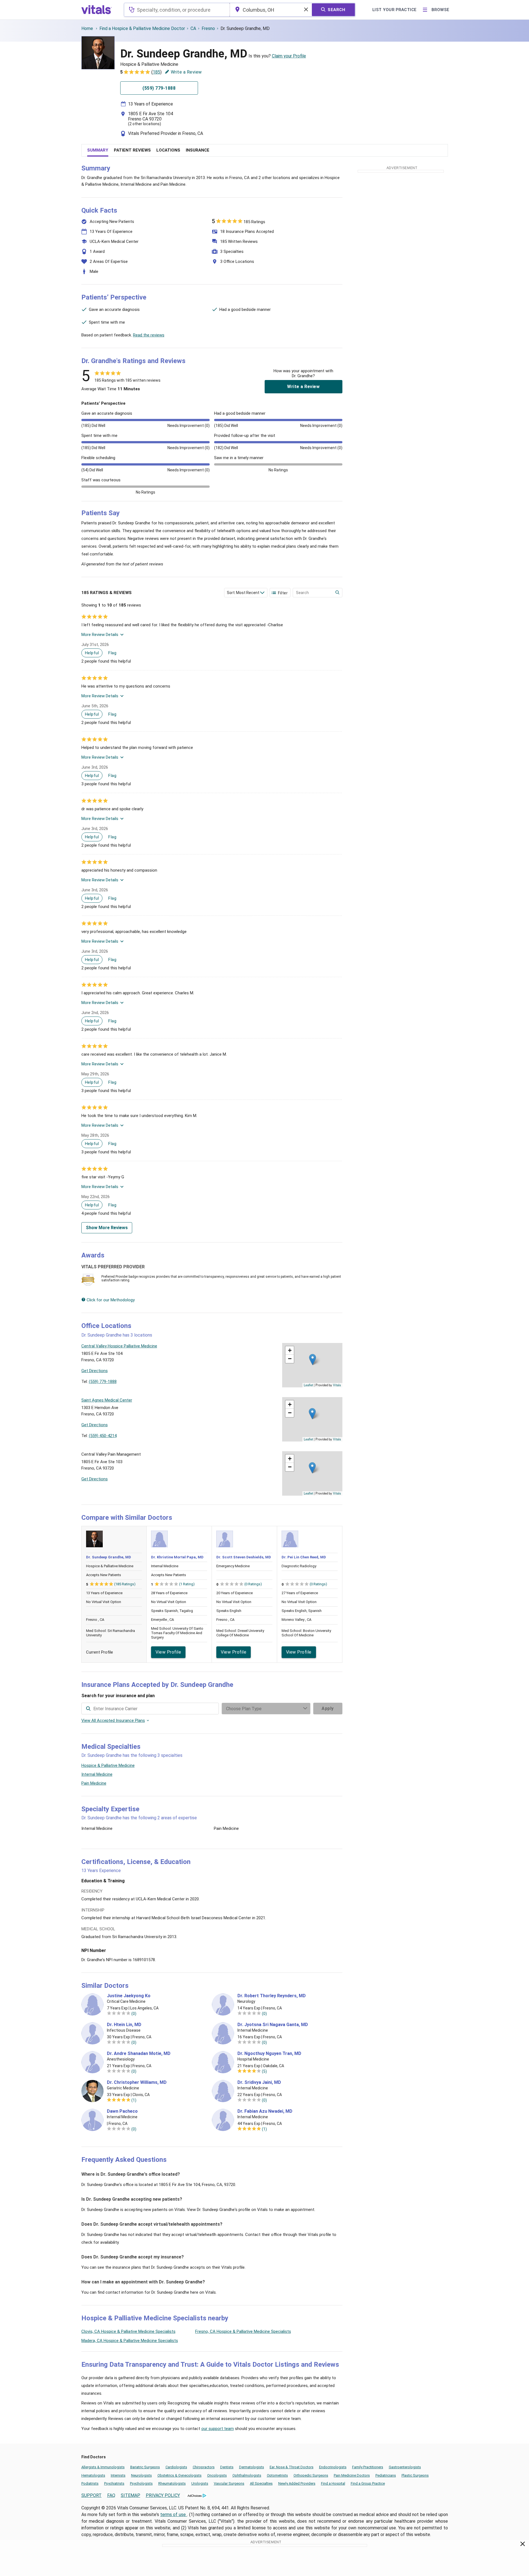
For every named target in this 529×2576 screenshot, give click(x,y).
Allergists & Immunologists (103, 2467)
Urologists (200, 2483)
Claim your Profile (289, 56)
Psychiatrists (114, 2483)
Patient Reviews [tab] (132, 150)
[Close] (523, 2545)
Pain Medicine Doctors (352, 2475)
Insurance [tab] (198, 150)
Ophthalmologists (247, 2475)
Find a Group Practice (368, 2483)
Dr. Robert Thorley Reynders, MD (272, 1996)
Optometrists (277, 2475)
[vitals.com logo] (97, 10)
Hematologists (93, 2475)
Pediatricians (386, 2475)
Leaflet (308, 1385)
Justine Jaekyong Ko (129, 1996)
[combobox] (177, 10)
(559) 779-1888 (103, 1382)
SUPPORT (91, 2495)
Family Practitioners (368, 2467)
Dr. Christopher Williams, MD (137, 2082)
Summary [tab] (98, 150)
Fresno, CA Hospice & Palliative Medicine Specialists (243, 2331)
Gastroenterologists (405, 2467)
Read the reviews (149, 335)
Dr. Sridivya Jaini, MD (259, 2082)
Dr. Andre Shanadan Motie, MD (139, 2054)
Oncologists (217, 2475)
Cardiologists (176, 2467)
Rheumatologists (172, 2483)
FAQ (111, 2495)
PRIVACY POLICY (163, 2495)
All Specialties (261, 2483)
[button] (313, 1359)
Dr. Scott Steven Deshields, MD (244, 1557)
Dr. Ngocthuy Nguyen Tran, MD (269, 2054)
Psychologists (141, 2483)
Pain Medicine (94, 1783)
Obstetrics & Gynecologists (180, 2475)
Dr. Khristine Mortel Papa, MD (177, 1557)
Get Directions (95, 1371)
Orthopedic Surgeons (311, 2475)
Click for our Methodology (110, 1300)
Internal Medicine (97, 1774)
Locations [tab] (168, 150)
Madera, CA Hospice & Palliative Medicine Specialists (130, 2341)
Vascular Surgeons (229, 2483)
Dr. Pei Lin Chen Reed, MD (304, 1557)
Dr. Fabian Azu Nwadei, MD (265, 2111)
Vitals (337, 1385)
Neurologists (141, 2475)
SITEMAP (131, 2495)
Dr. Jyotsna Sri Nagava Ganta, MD (273, 2025)
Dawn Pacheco (122, 2111)
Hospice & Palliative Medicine (108, 1765)
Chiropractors (204, 2467)
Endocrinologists (333, 2467)
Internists (118, 2475)
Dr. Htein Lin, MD (124, 2025)
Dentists (227, 2467)
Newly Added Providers (297, 2483)
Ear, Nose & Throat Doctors (292, 2467)
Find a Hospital (333, 2483)
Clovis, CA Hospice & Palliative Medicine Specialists (128, 2331)
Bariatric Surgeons (145, 2467)
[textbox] (177, 10)
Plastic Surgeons (415, 2475)
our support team (218, 2429)
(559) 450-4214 (103, 1436)
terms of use (174, 2515)
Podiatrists (90, 2483)
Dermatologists (252, 2467)
